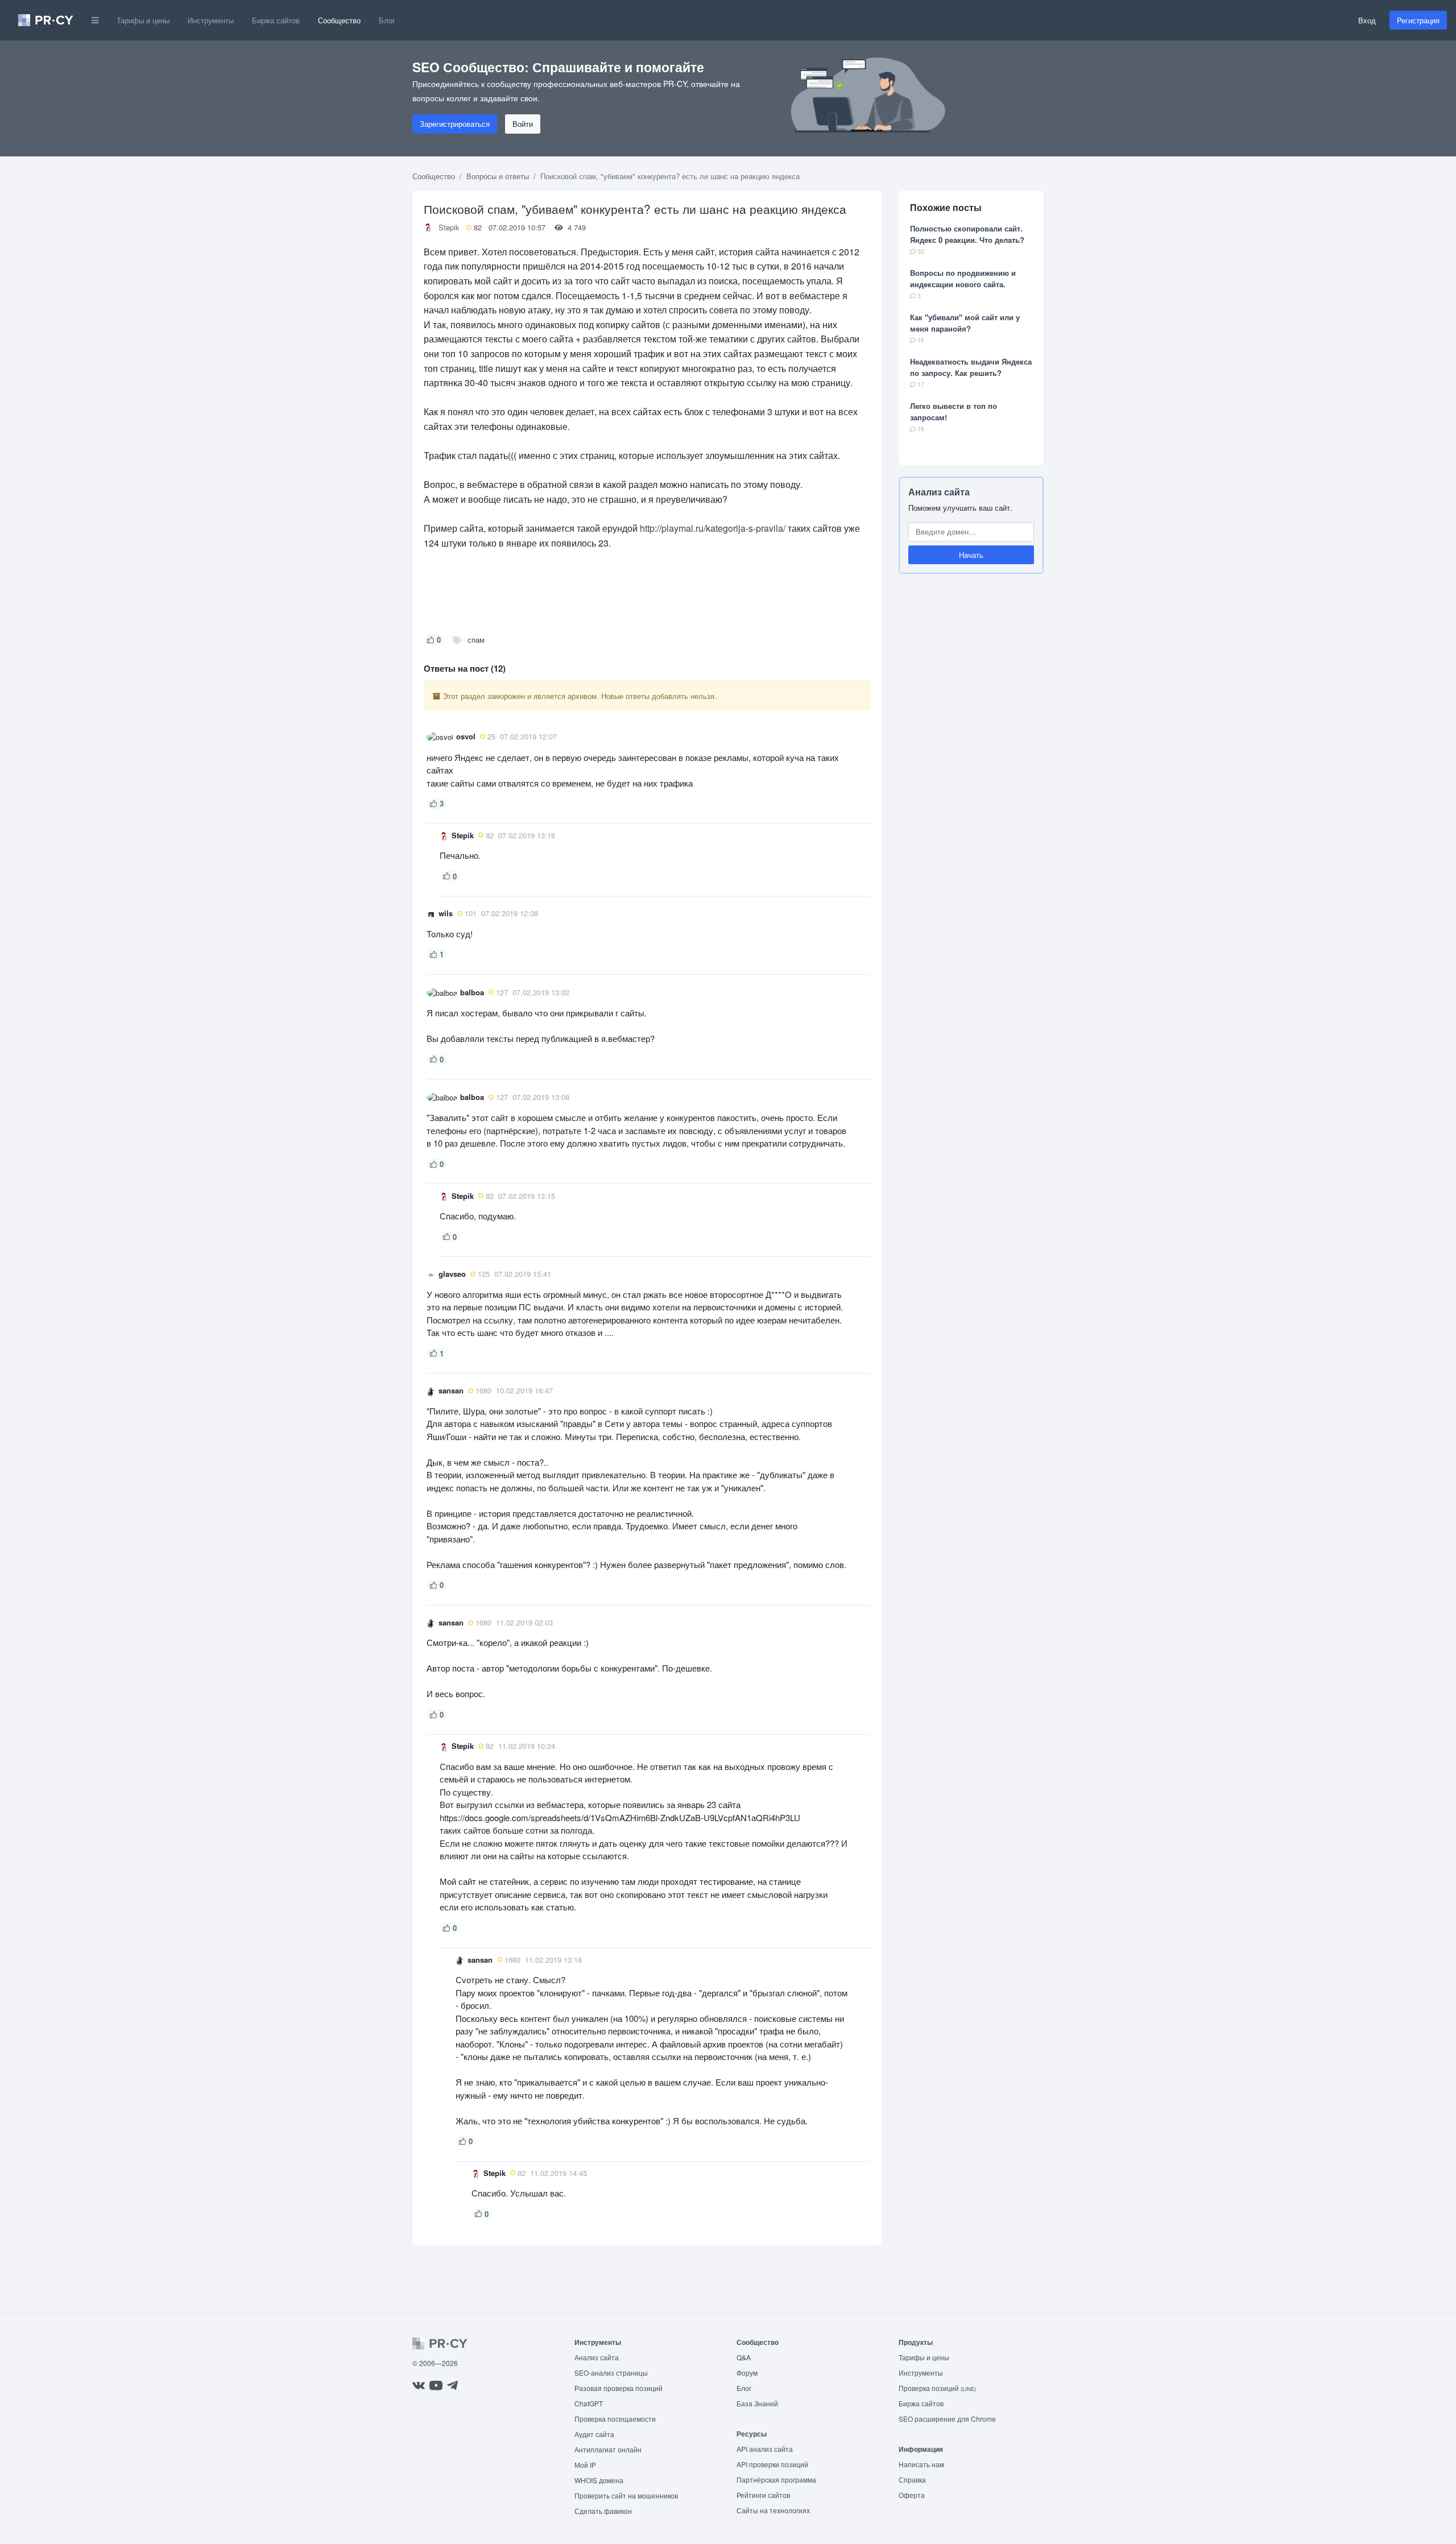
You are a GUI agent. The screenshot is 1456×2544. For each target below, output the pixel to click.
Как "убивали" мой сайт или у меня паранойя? (965, 323)
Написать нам (921, 2464)
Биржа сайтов (276, 20)
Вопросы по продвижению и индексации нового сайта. (963, 278)
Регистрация (1418, 20)
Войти (523, 124)
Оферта (912, 2495)
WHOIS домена (599, 2480)
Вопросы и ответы (498, 176)
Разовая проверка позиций (619, 2388)
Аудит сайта (594, 2434)
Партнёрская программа (776, 2479)
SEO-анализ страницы (611, 2373)
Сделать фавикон (603, 2511)
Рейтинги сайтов (763, 2495)
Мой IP (585, 2465)
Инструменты (211, 20)
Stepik (449, 227)
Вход (1367, 20)
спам (476, 640)
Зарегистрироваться (455, 124)
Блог (387, 20)
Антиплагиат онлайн (608, 2449)
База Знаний (757, 2403)
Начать (971, 555)
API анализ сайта (765, 2449)
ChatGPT (589, 2403)
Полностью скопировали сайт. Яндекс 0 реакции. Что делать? (967, 234)
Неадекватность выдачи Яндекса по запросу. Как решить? (971, 367)
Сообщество (339, 20)
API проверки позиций (772, 2464)
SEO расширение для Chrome (947, 2419)
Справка (912, 2479)
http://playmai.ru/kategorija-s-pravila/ (713, 528)
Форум (747, 2373)
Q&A (744, 2357)
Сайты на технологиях (773, 2510)
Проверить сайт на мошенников (626, 2495)
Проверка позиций (937, 2388)
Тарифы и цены (143, 20)
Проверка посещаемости (615, 2419)
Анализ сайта (939, 492)
